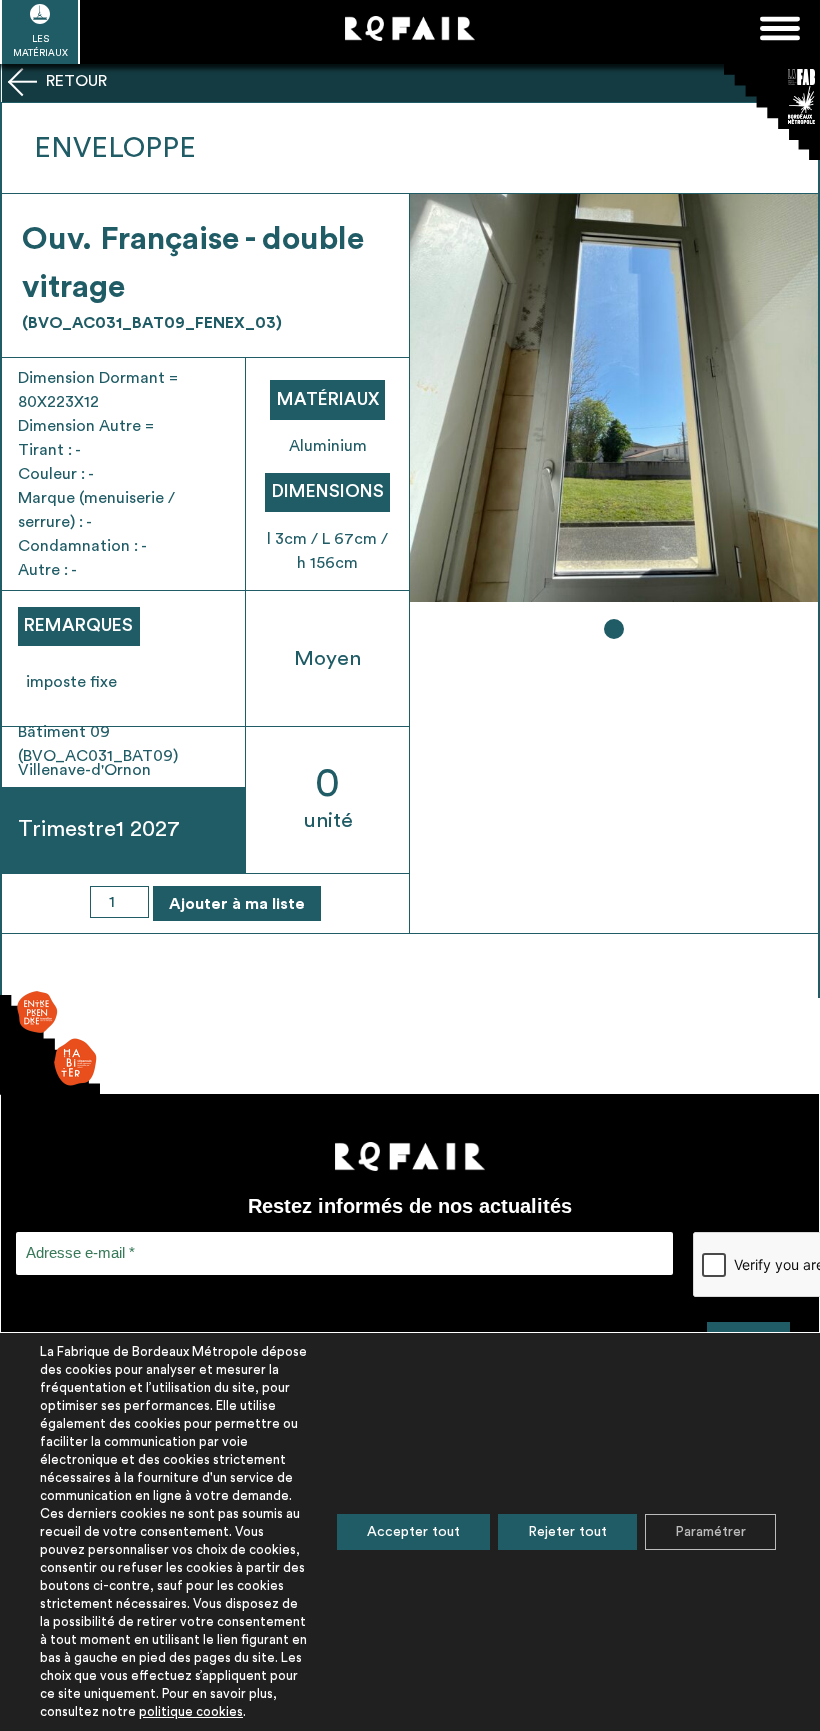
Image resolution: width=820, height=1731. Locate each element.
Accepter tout (413, 1532)
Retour (74, 81)
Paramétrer (710, 1532)
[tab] (614, 629)
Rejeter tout (567, 1532)
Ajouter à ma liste (237, 904)
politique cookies (191, 1711)
